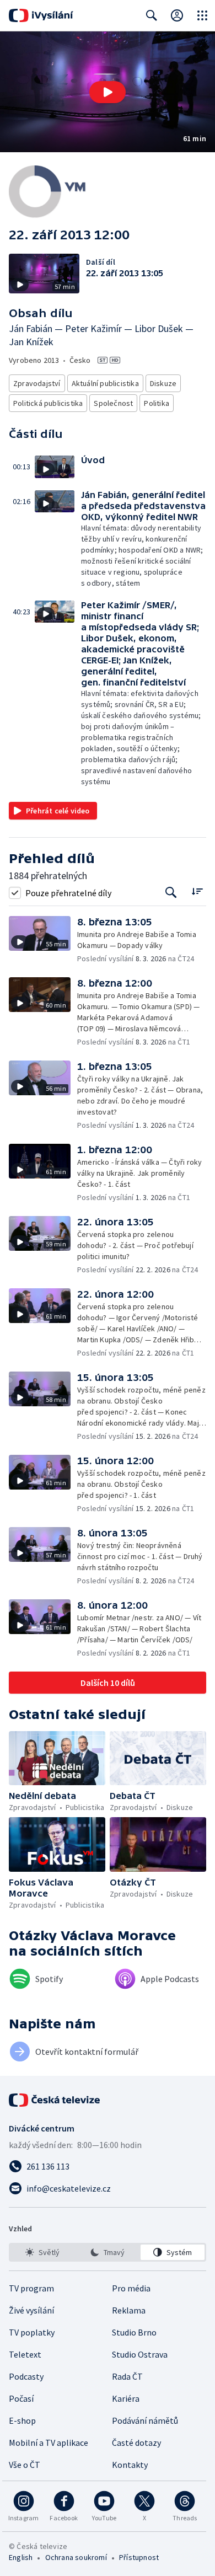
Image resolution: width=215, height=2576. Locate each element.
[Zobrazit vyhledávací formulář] (152, 15)
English (21, 2557)
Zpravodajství (37, 383)
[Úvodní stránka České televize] (55, 2100)
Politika (157, 403)
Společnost (113, 403)
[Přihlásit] (177, 15)
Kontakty (130, 2465)
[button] (108, 92)
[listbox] (108, 2252)
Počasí (21, 2398)
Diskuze (163, 383)
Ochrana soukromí (76, 2557)
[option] (42, 2252)
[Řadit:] (197, 891)
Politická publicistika (48, 403)
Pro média (131, 2288)
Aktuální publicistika (105, 383)
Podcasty (26, 2376)
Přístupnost (139, 2557)
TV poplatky (32, 2332)
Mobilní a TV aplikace (49, 2443)
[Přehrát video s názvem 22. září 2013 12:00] (108, 92)
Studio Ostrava (140, 2354)
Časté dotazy (136, 2443)
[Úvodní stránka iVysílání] (41, 15)
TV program (31, 2288)
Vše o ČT (25, 2465)
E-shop (22, 2420)
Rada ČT (127, 2376)
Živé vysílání (31, 2310)
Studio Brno (134, 2332)
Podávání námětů (145, 2420)
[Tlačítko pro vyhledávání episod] (171, 893)
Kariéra (126, 2398)
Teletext (25, 2354)
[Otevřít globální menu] (202, 15)
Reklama (129, 2310)
